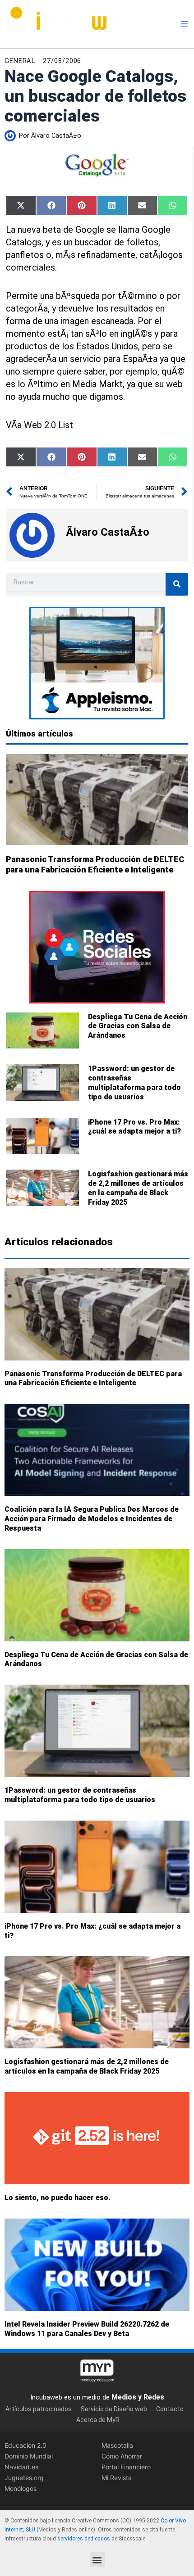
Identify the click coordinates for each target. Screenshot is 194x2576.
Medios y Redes (138, 2397)
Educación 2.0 (25, 2445)
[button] (97, 2560)
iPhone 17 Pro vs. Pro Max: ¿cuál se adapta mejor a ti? (134, 1127)
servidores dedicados (84, 2539)
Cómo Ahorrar (122, 2456)
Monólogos (21, 2488)
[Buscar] (177, 584)
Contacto (170, 2409)
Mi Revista (117, 2478)
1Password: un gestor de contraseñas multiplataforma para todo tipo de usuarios (134, 1082)
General (20, 61)
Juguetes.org (24, 2478)
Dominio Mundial (29, 2456)
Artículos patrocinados (39, 2409)
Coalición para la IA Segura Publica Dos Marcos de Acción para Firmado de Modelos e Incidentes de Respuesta (92, 1519)
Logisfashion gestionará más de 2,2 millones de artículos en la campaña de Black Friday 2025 (138, 1188)
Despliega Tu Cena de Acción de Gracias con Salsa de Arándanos (138, 1026)
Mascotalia (117, 2445)
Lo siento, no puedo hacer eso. (58, 2198)
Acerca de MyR (98, 2420)
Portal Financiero (126, 2467)
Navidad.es (21, 2467)
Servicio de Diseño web (114, 2409)
